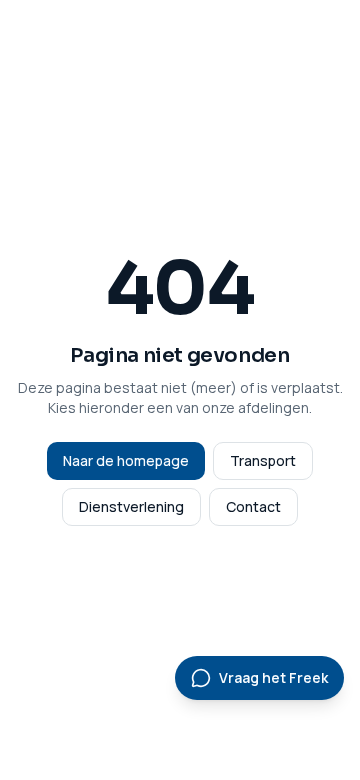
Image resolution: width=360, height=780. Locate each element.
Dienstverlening (131, 506)
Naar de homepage (126, 460)
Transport (263, 460)
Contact (253, 506)
